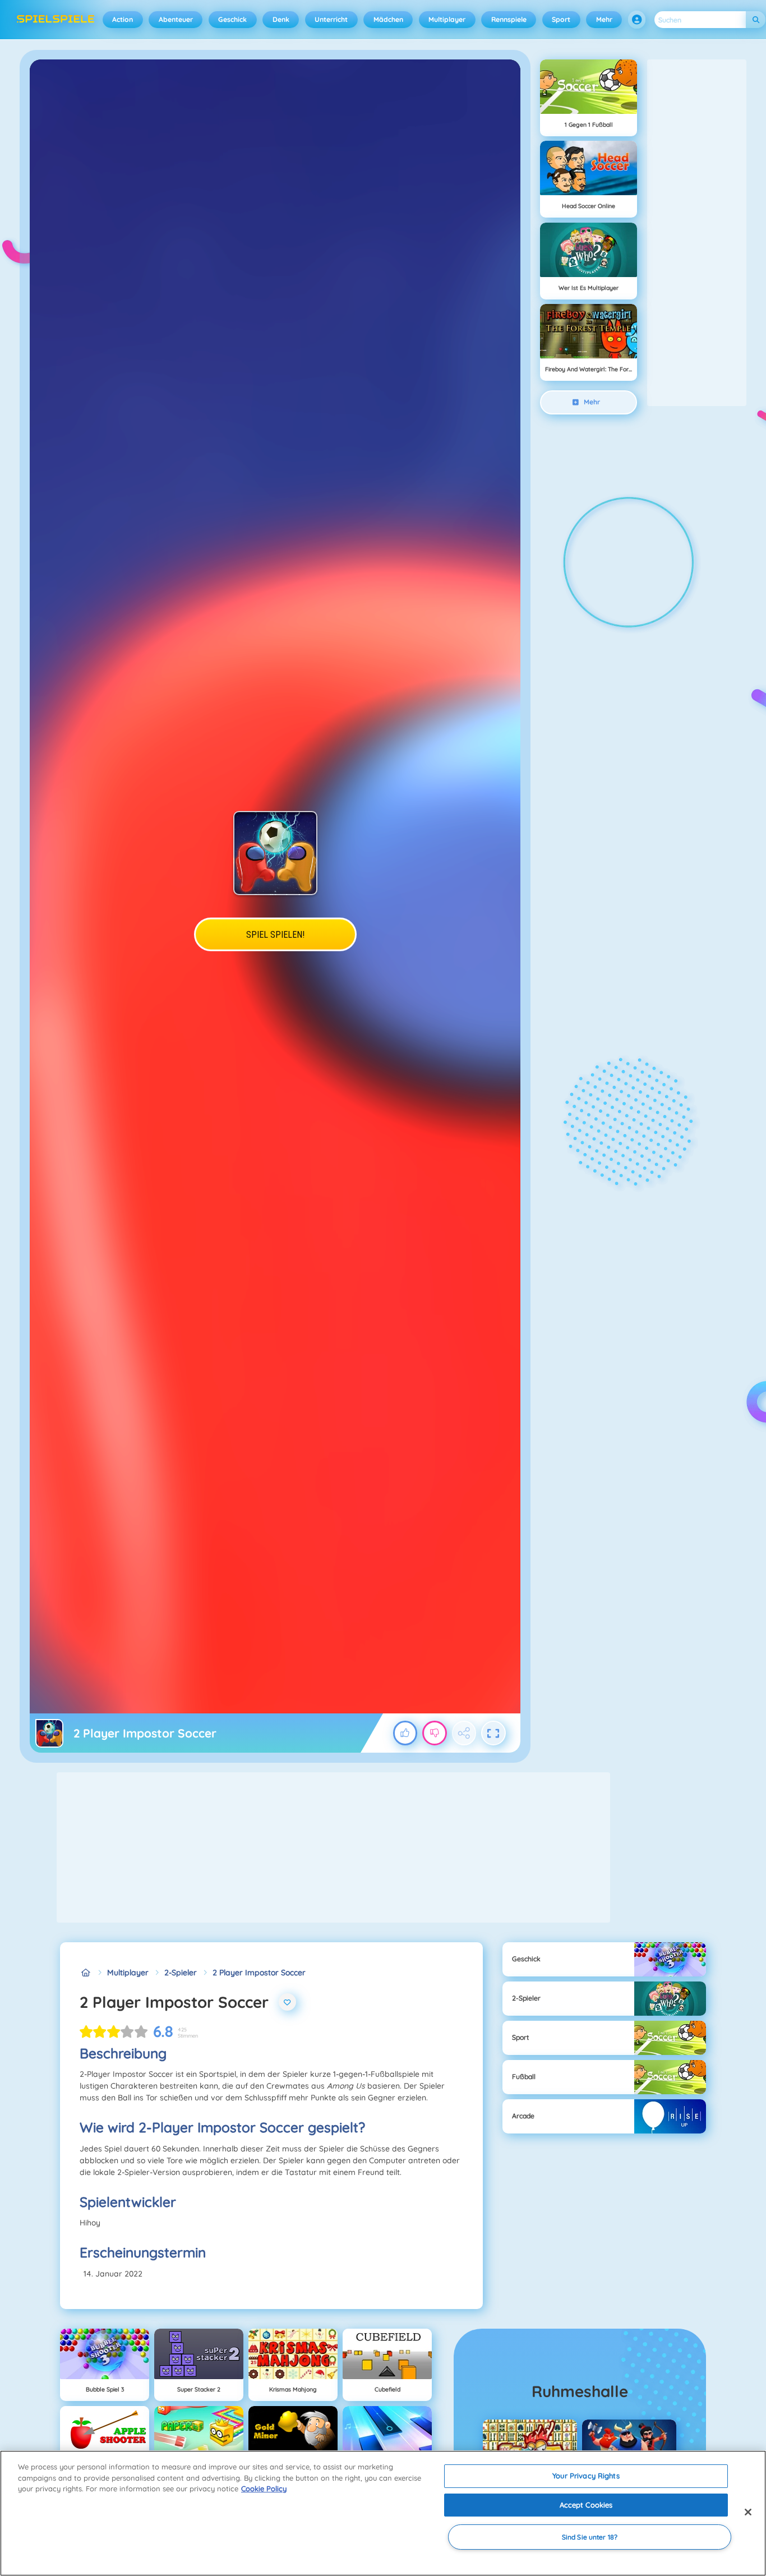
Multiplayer (447, 19)
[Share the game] (464, 1733)
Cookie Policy (264, 2489)
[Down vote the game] (435, 1733)
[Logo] (56, 20)
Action (123, 19)
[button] (637, 20)
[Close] (748, 2512)
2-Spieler (181, 1973)
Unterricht (331, 19)
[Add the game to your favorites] (288, 2002)
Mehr (604, 19)
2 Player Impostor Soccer (259, 1973)
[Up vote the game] (405, 1733)
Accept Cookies (586, 2505)
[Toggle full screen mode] (493, 1733)
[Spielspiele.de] (86, 1973)
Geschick (232, 19)
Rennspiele (509, 19)
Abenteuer (176, 19)
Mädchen (388, 19)
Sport (561, 19)
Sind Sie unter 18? (590, 2537)
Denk (281, 19)
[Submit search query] (756, 20)
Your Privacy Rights (586, 2476)
